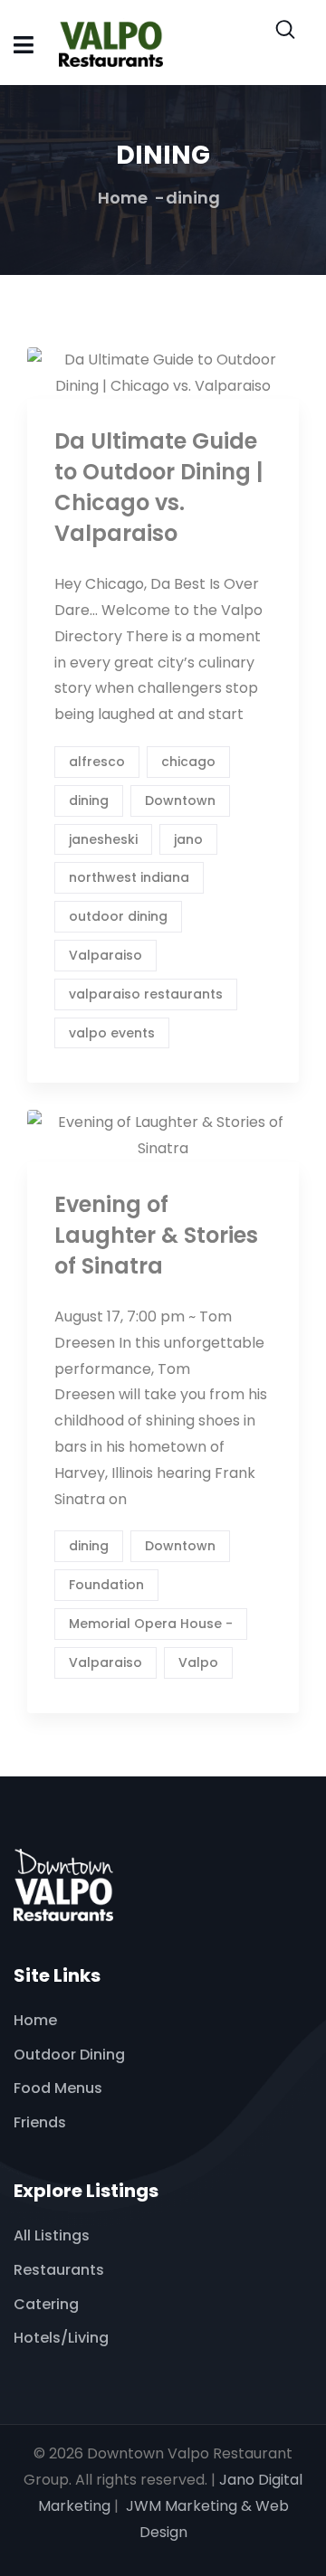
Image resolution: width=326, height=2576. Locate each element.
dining (89, 800)
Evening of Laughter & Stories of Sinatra (156, 1235)
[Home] (63, 1885)
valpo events (112, 1033)
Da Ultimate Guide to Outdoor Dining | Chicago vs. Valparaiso (158, 487)
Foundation (106, 1585)
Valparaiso (105, 955)
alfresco (97, 762)
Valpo (198, 1662)
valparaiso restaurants (146, 994)
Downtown (180, 800)
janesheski (103, 839)
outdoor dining (118, 916)
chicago (188, 762)
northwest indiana (129, 877)
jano (188, 839)
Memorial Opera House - (151, 1624)
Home (123, 198)
